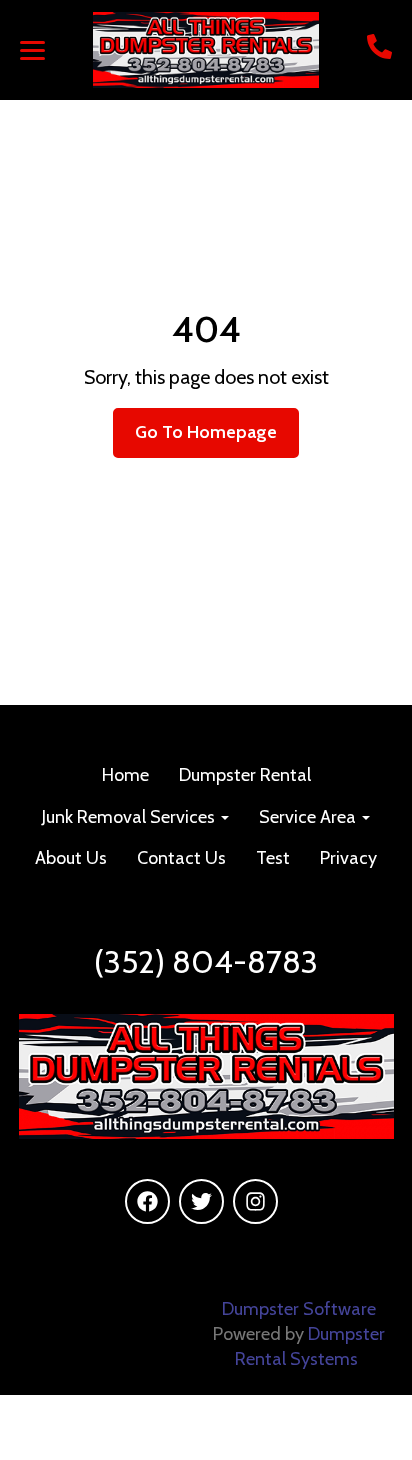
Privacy (348, 858)
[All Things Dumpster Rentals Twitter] (201, 1201)
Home (125, 775)
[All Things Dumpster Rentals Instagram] (255, 1201)
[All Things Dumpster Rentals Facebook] (147, 1201)
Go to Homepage (206, 432)
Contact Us (181, 858)
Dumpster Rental (245, 775)
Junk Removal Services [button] (130, 817)
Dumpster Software (299, 1309)
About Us (71, 858)
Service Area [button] (309, 817)
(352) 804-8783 (206, 961)
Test (273, 858)
